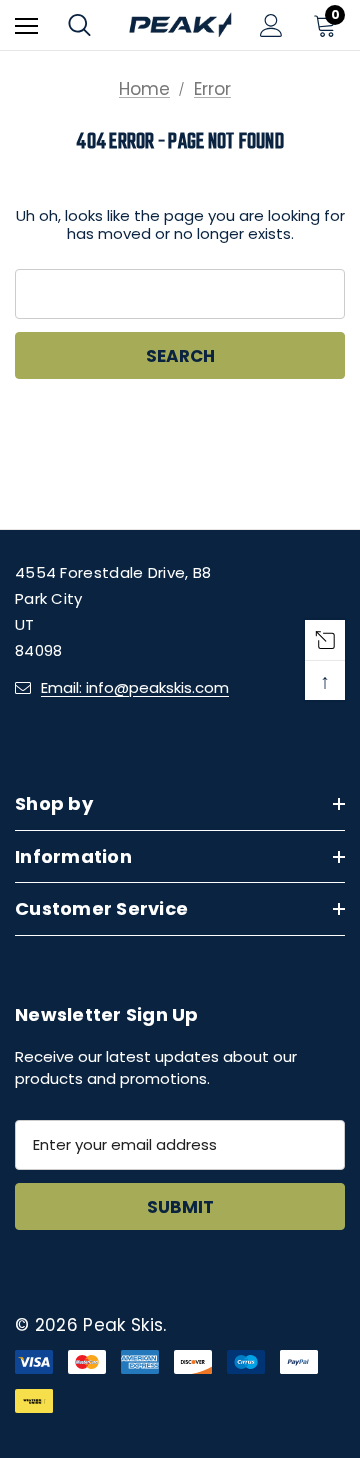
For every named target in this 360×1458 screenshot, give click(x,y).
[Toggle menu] (26, 25)
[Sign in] (271, 25)
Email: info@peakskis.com (135, 687)
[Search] (79, 25)
